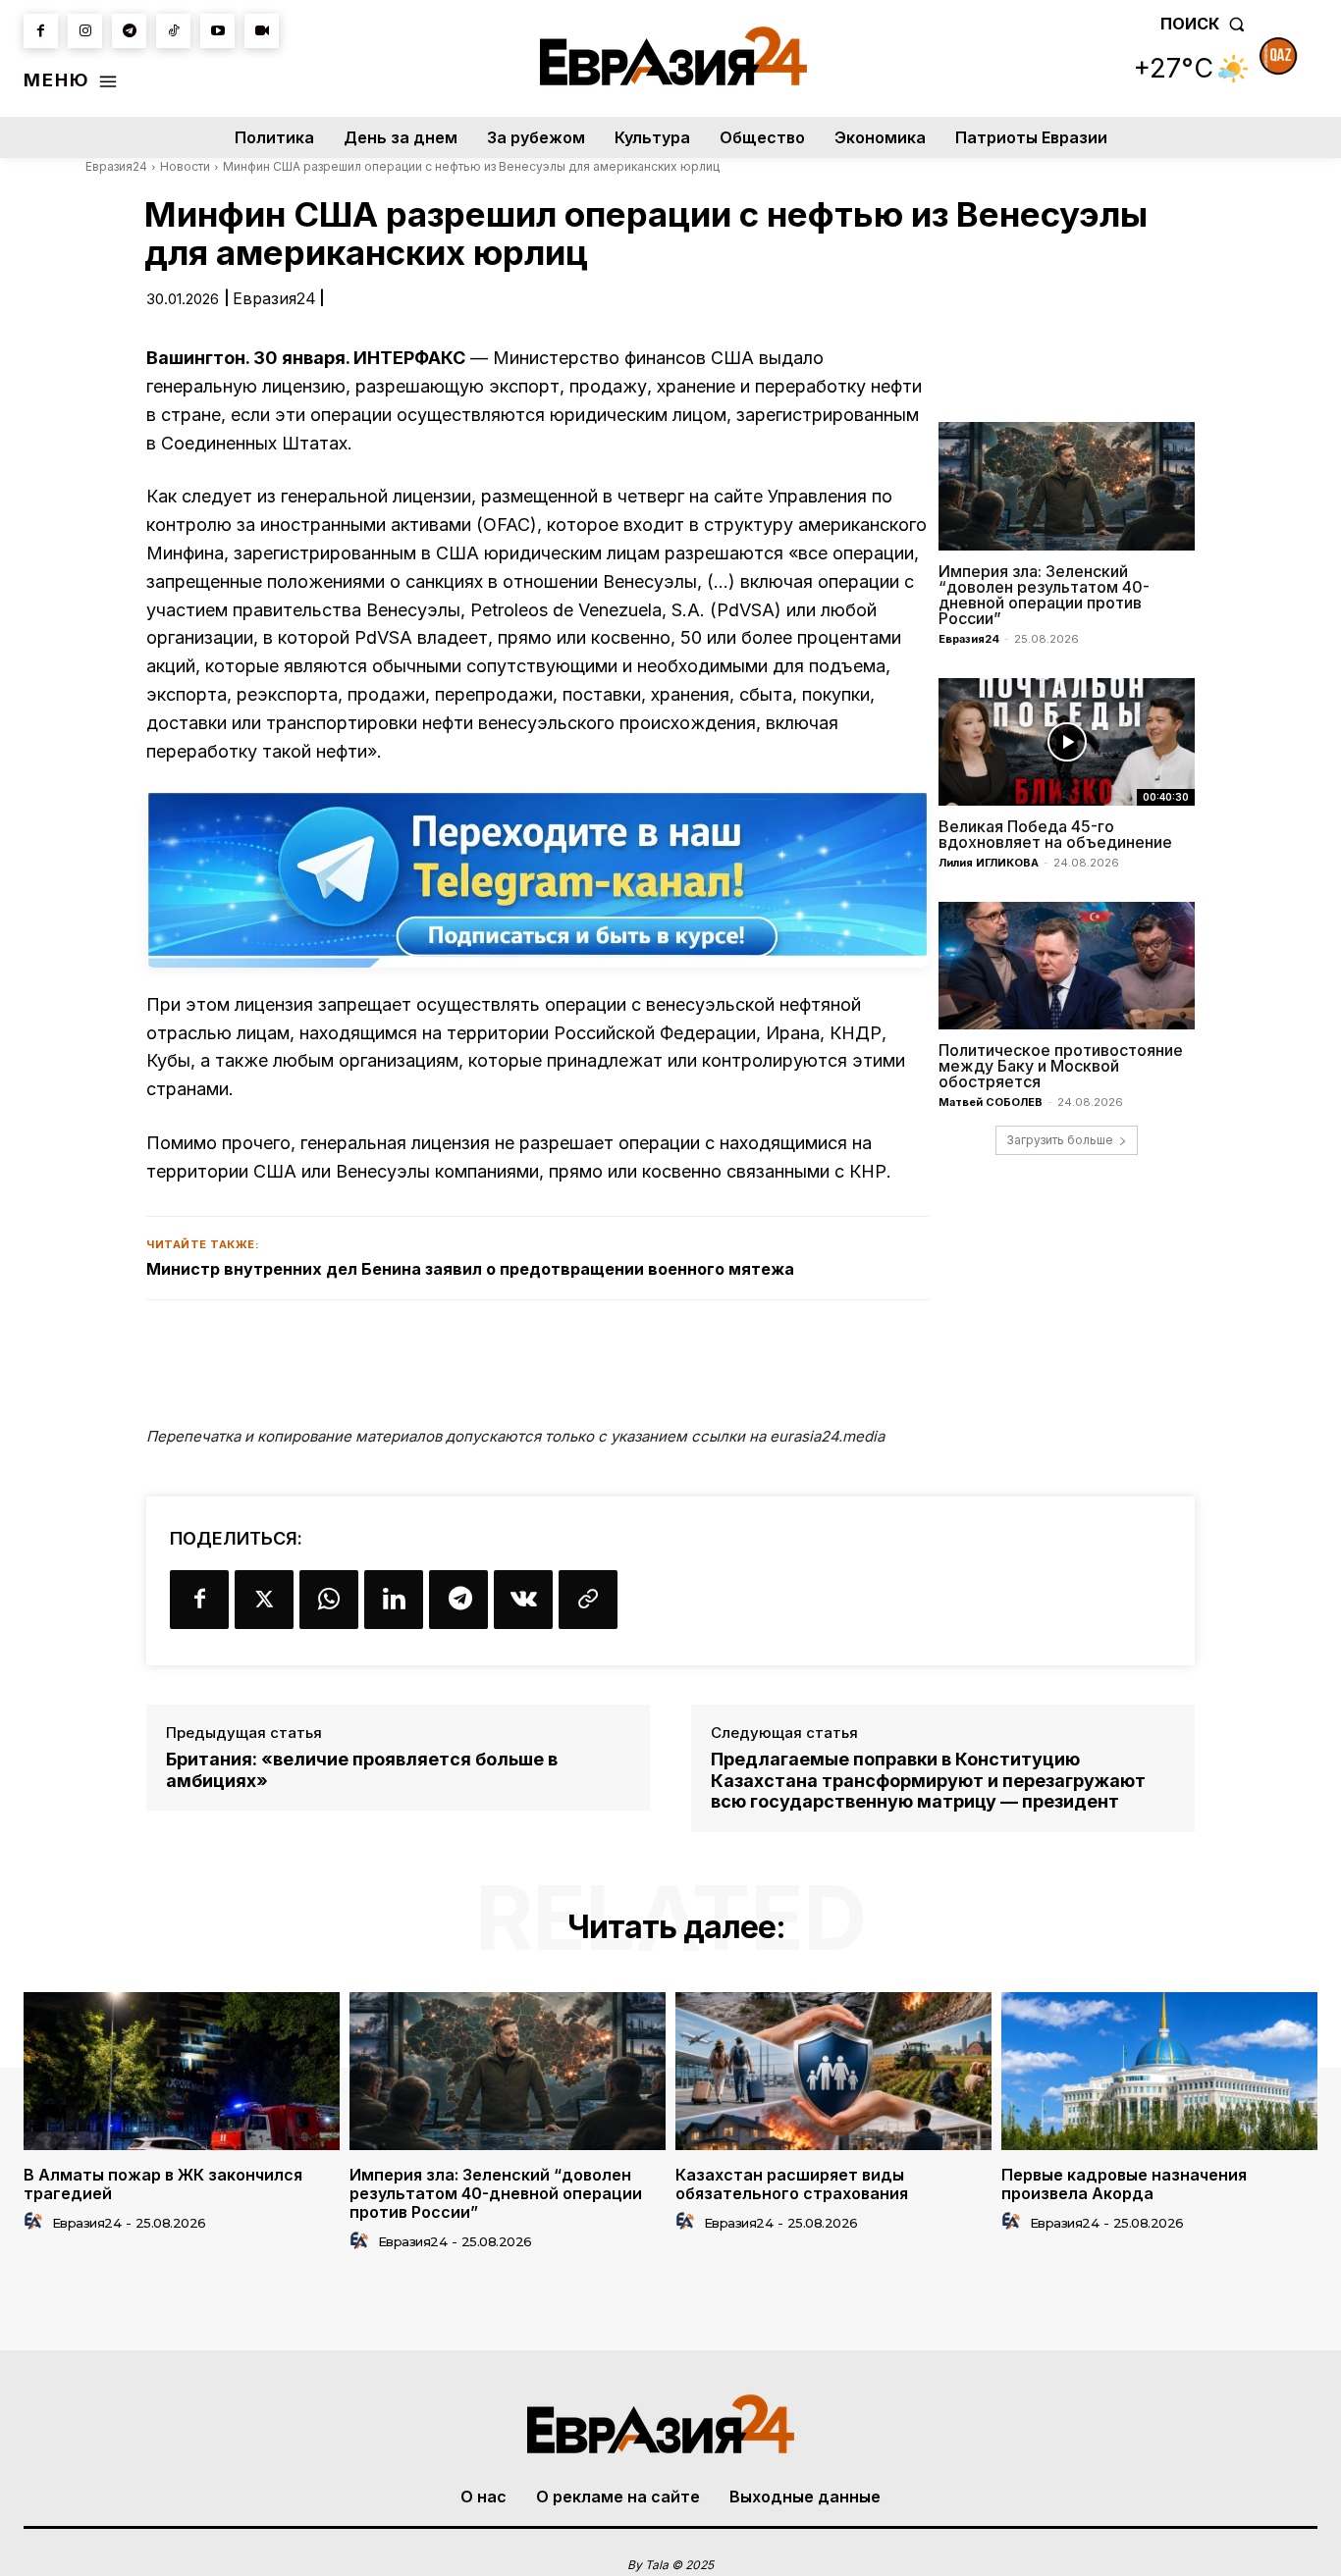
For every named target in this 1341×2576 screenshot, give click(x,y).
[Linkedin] (394, 1600)
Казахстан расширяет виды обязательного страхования (792, 2184)
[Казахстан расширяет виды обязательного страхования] (833, 2071)
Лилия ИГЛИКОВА (989, 863)
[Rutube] (262, 31)
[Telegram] (129, 31)
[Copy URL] (588, 1600)
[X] (264, 1600)
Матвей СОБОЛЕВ (991, 1102)
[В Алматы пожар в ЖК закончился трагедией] (182, 2071)
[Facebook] (41, 31)
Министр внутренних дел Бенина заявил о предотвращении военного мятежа (470, 1269)
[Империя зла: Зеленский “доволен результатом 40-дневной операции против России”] (1067, 486)
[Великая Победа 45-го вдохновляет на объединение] (1067, 742)
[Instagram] (85, 31)
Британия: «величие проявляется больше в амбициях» (362, 1770)
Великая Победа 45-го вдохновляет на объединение (1055, 834)
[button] (1207, 24)
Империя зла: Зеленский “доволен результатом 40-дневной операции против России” (1044, 595)
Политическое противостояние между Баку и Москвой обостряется (1061, 1066)
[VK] (523, 1600)
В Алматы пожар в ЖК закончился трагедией (163, 2184)
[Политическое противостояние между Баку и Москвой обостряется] (1067, 966)
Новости (185, 166)
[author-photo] (36, 2222)
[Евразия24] (673, 56)
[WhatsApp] (329, 1600)
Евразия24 (116, 166)
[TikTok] (173, 31)
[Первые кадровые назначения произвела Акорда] (1159, 2071)
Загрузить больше (1060, 1140)
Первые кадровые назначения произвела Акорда (1124, 2184)
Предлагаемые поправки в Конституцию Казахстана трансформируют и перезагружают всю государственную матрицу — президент (928, 1780)
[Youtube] (217, 31)
